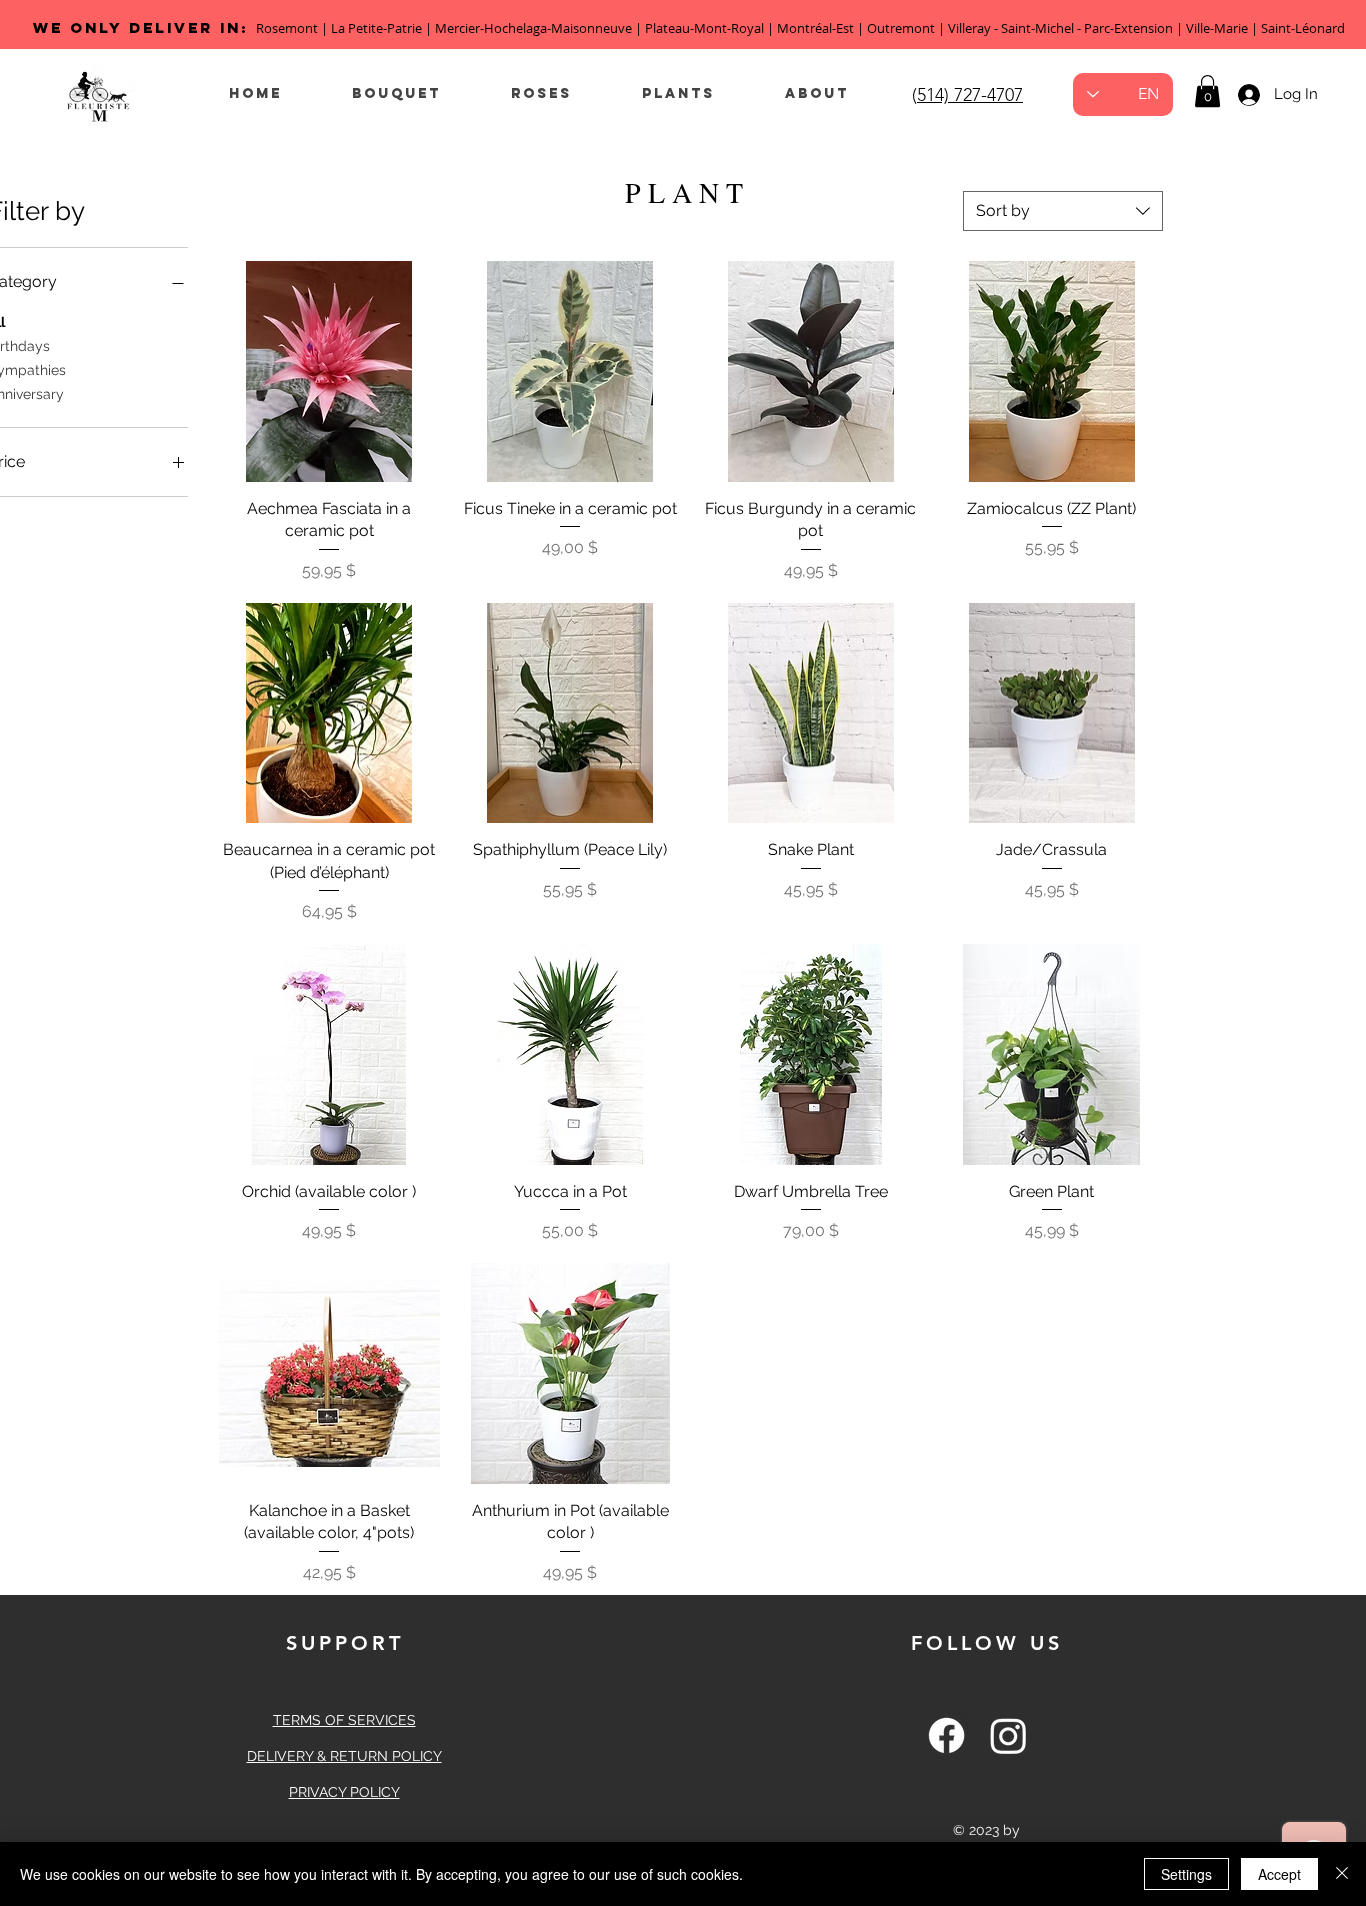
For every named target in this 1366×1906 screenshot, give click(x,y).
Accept (1279, 1874)
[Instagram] (1008, 1735)
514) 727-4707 (970, 95)
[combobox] (1063, 211)
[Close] (1342, 1874)
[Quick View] (329, 371)
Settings (1186, 1874)
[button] (1207, 91)
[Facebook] (946, 1735)
